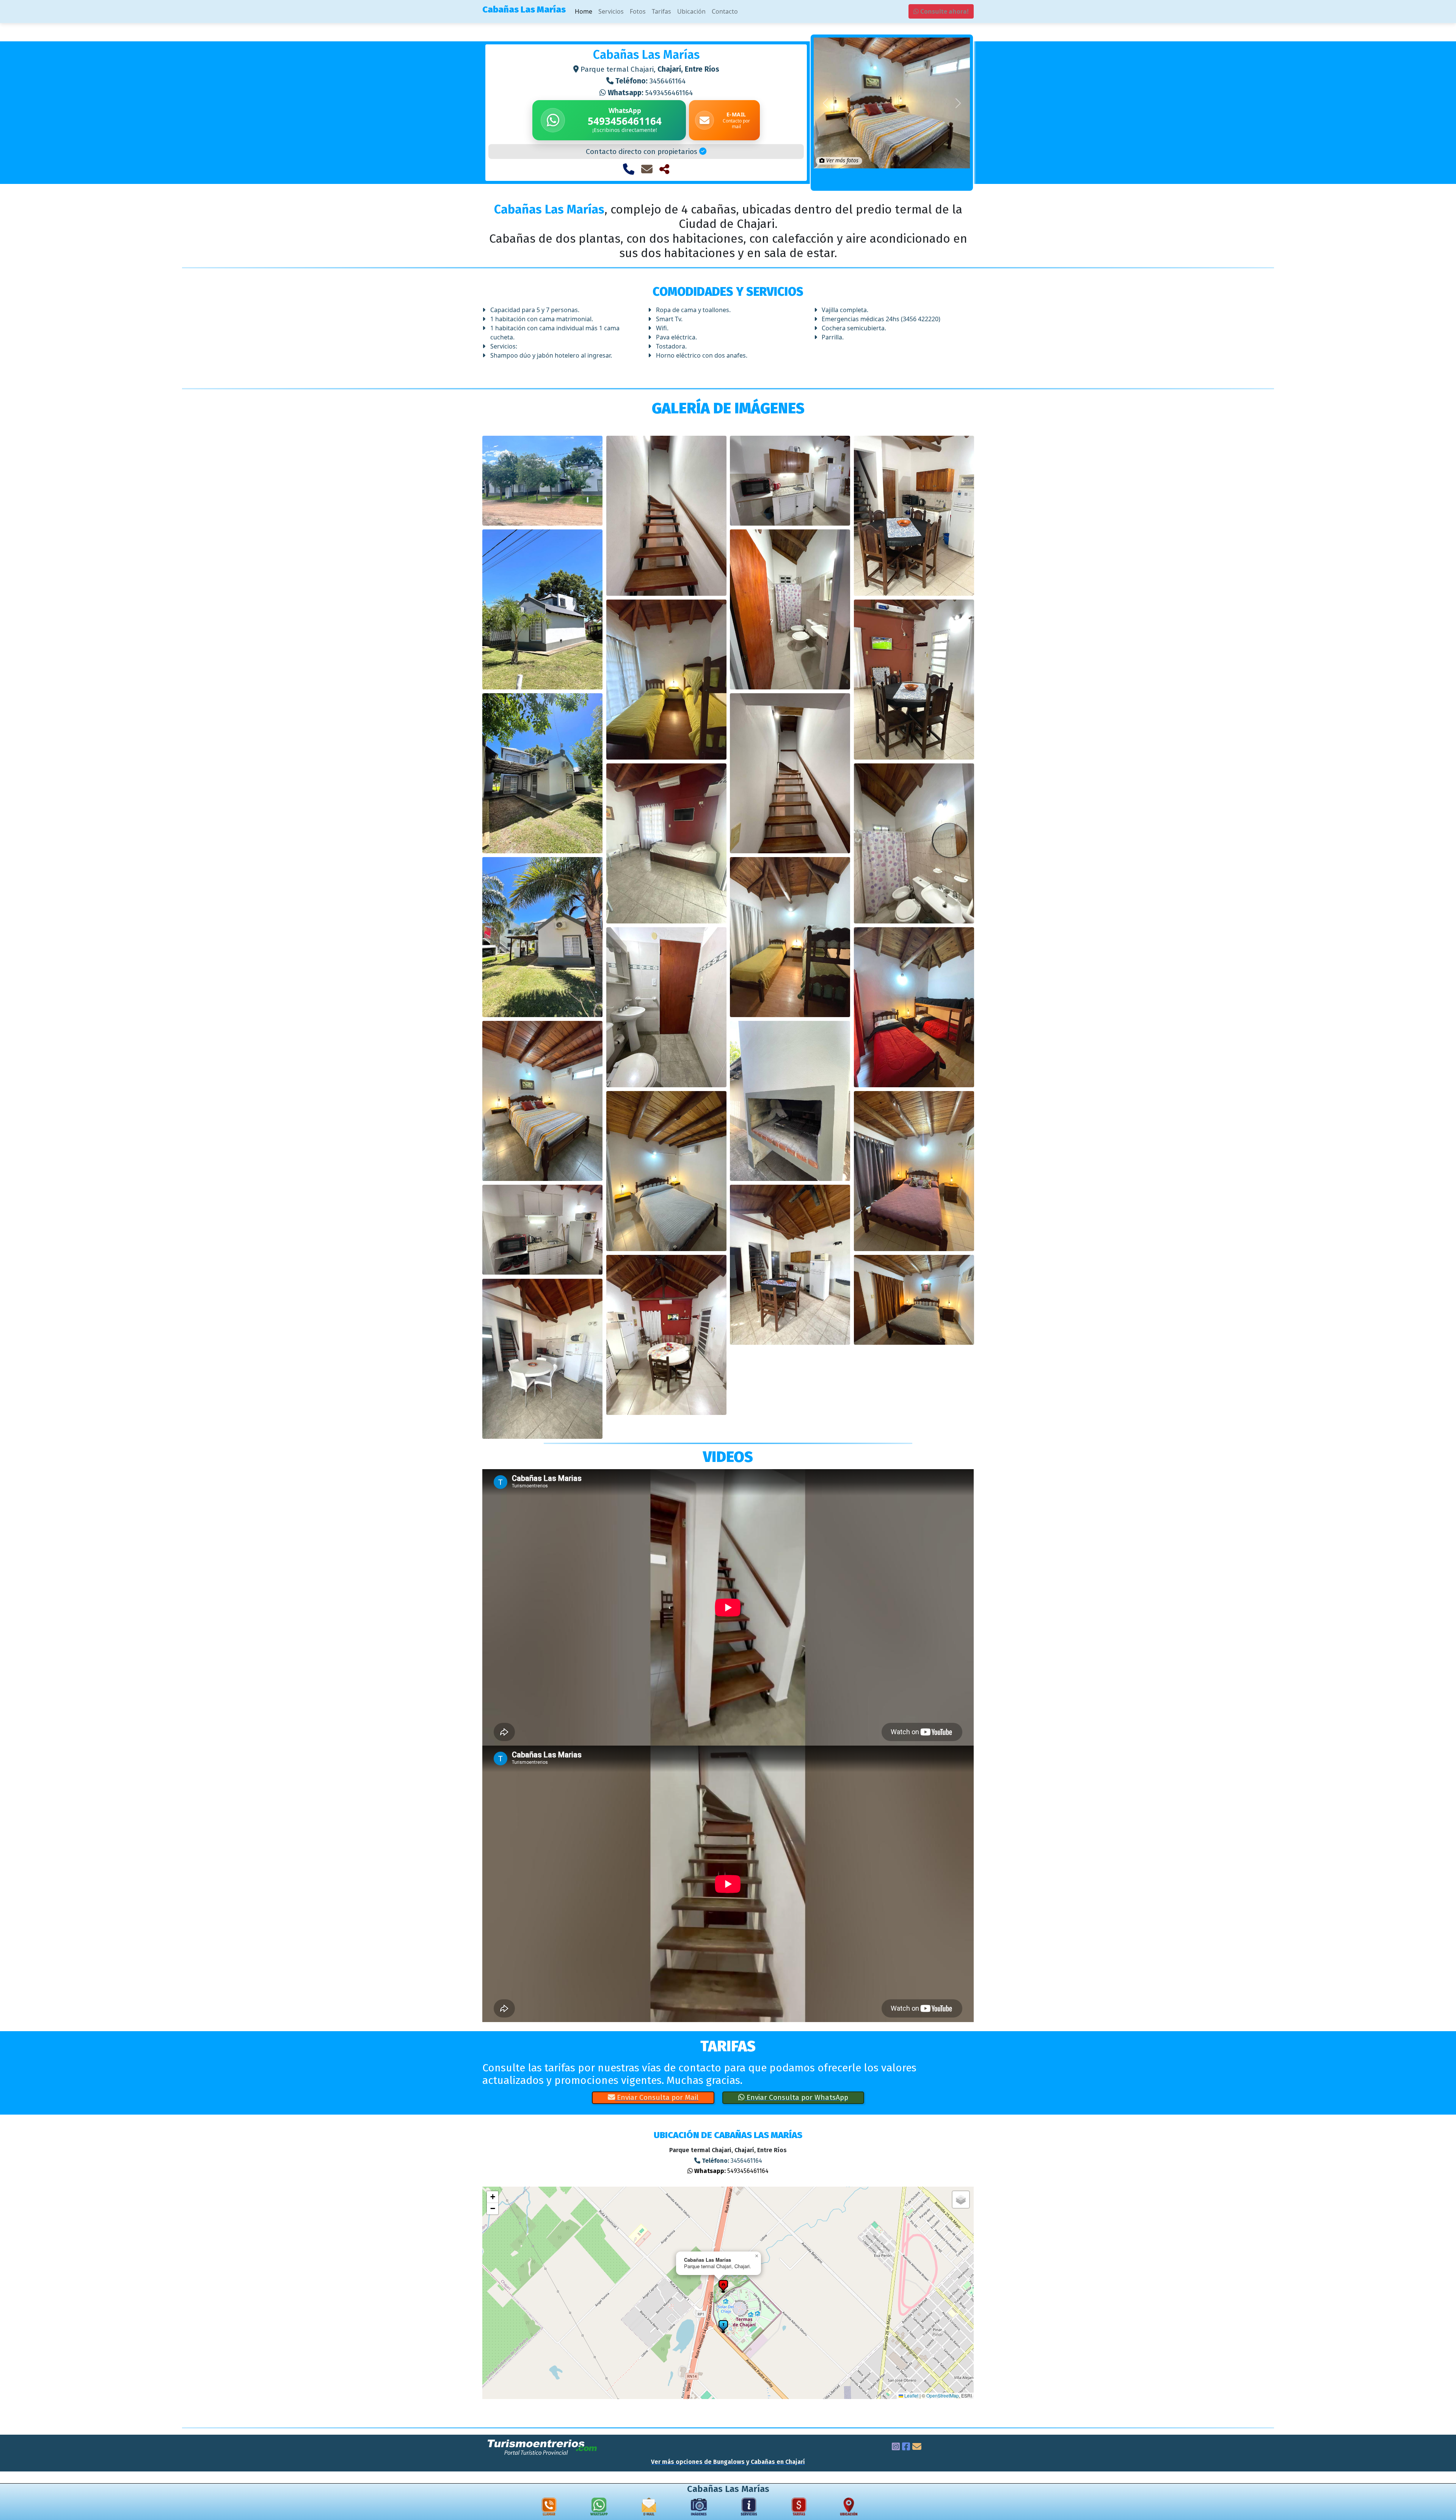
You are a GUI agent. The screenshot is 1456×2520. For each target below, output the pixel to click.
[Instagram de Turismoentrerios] (896, 2448)
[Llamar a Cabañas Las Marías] (629, 169)
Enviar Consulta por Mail (657, 2097)
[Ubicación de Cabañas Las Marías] (849, 2508)
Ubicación (691, 11)
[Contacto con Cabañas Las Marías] (647, 169)
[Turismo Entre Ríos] (543, 2447)
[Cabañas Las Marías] (542, 481)
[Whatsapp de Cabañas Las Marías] (599, 2508)
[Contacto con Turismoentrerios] (917, 2448)
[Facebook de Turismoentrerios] (906, 2448)
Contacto (725, 11)
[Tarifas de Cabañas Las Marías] (799, 2508)
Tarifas (661, 11)
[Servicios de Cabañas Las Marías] (749, 2508)
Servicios (611, 11)
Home (584, 11)
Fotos (638, 11)
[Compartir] (664, 169)
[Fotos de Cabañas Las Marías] (699, 2508)
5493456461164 (650, 93)
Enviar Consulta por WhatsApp (796, 2097)
